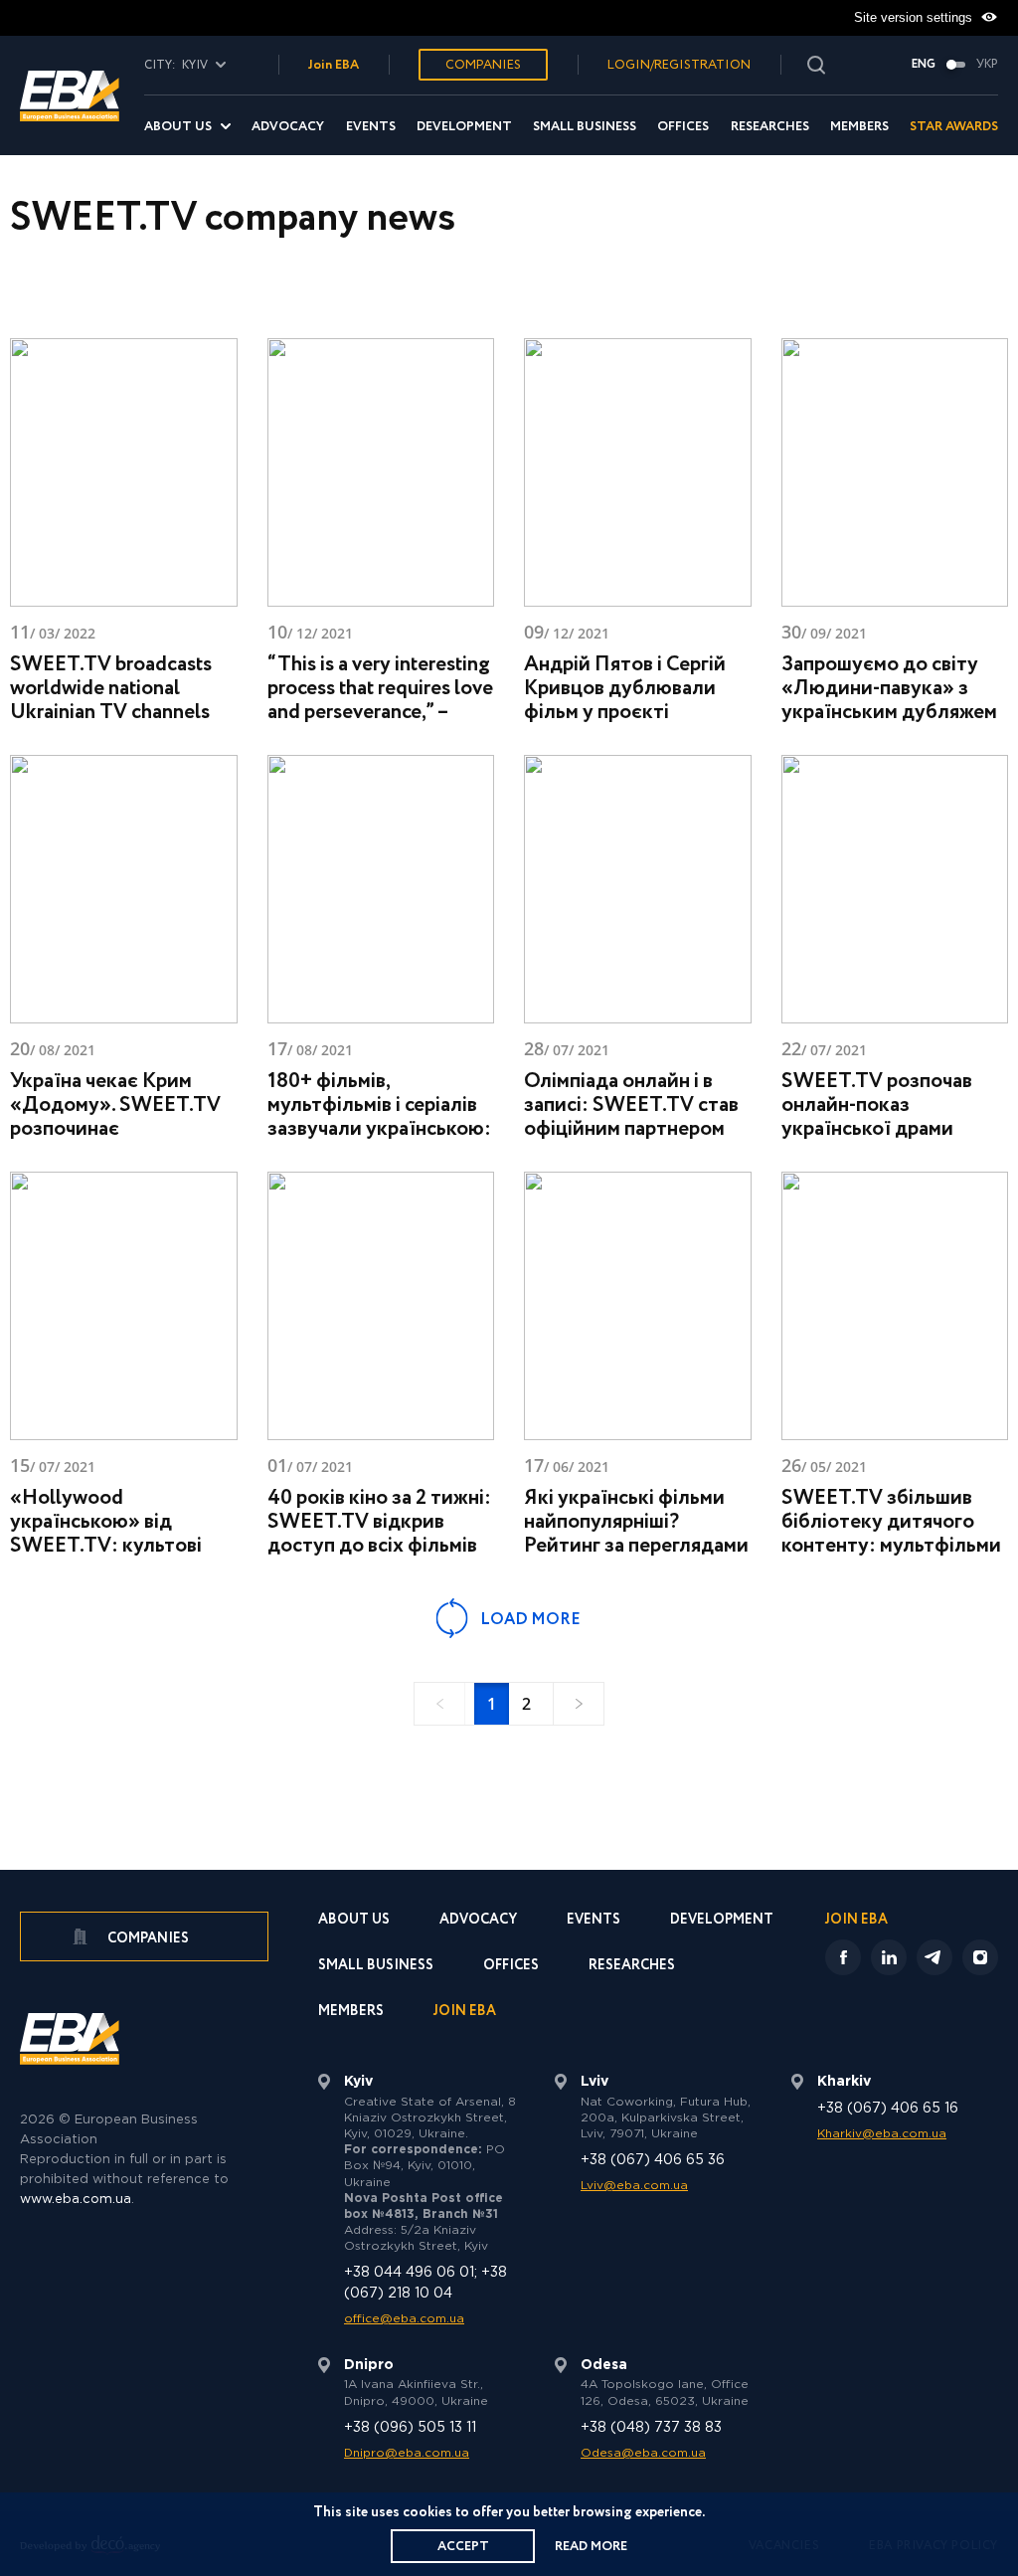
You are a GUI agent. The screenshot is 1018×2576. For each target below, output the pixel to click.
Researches (770, 127)
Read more (591, 2547)
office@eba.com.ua (404, 2319)
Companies (483, 65)
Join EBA (334, 65)
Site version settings (915, 17)
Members (859, 127)
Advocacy (288, 127)
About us (178, 127)
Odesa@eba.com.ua (643, 2453)
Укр (987, 65)
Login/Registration (679, 65)
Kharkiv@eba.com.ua (882, 2134)
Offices (683, 127)
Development (464, 127)
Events (371, 127)
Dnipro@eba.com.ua (407, 2453)
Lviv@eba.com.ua (634, 2186)
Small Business (585, 127)
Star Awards (954, 127)
